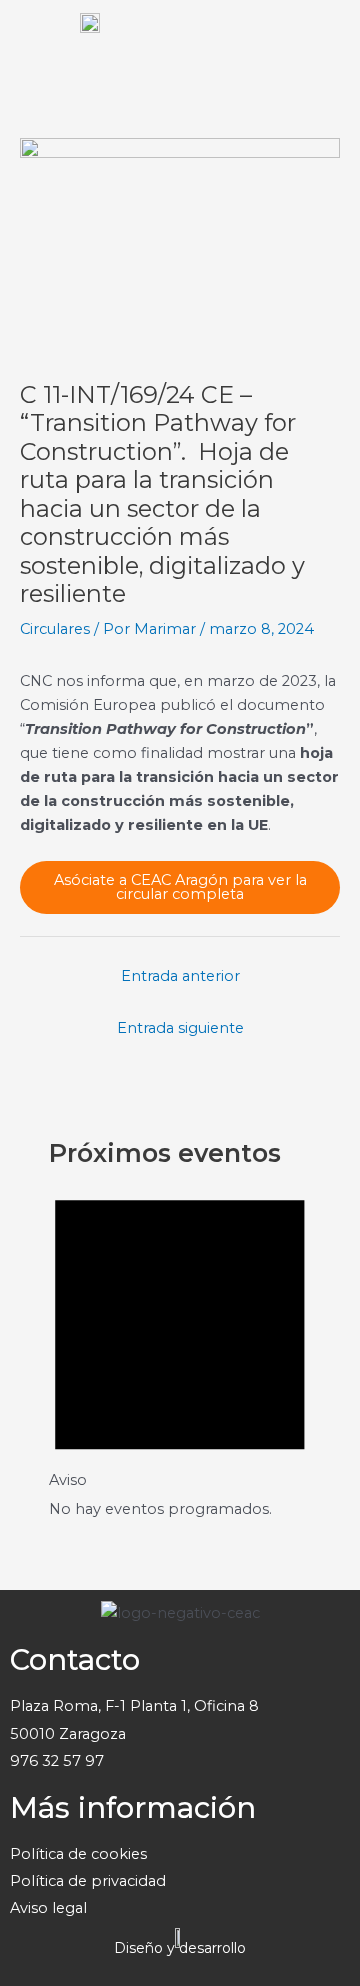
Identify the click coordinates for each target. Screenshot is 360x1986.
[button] (324, 40)
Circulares (55, 629)
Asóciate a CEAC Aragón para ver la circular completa (180, 887)
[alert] (180, 1346)
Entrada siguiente (180, 1028)
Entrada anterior (180, 976)
